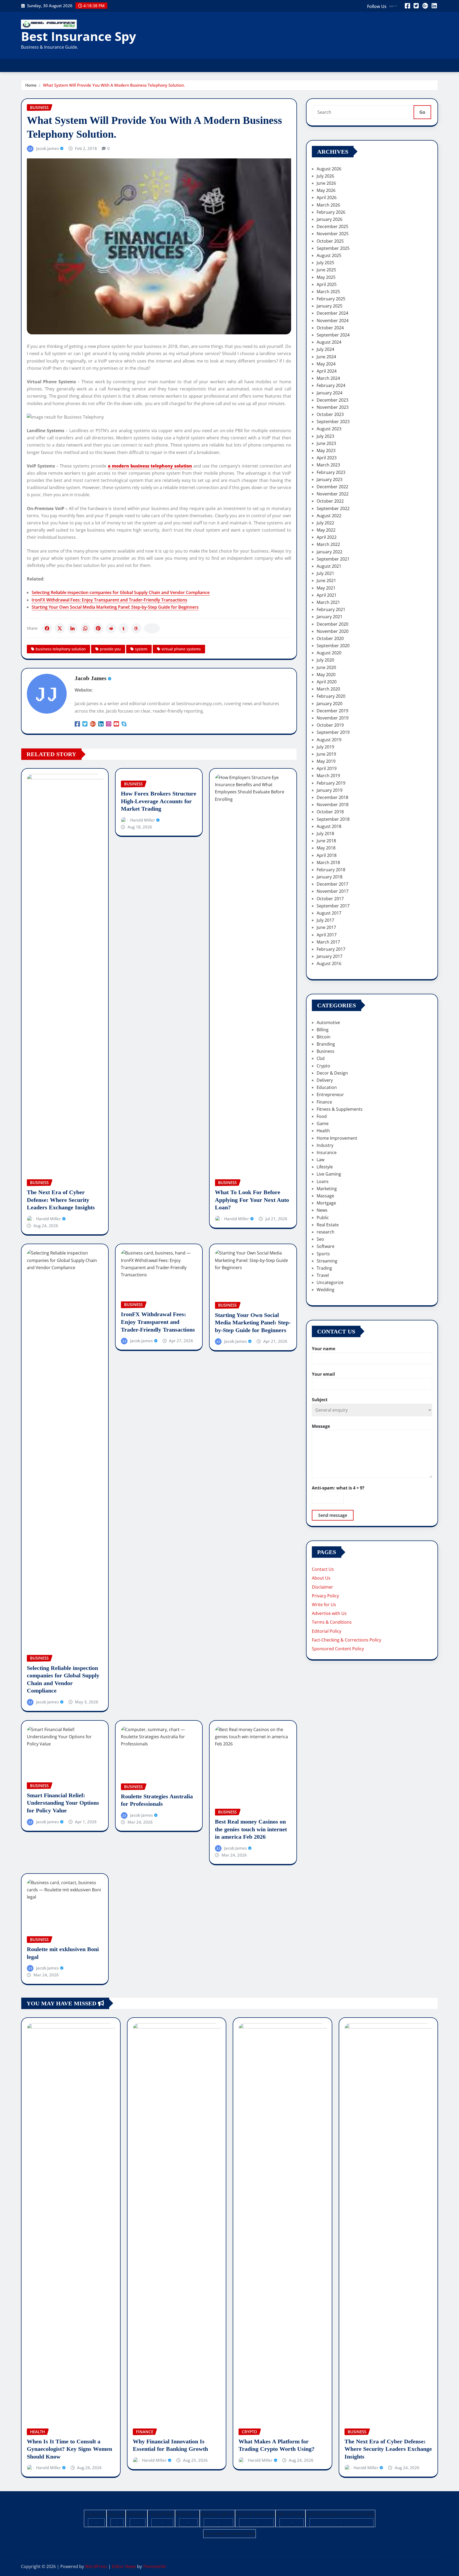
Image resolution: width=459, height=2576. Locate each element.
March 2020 (328, 689)
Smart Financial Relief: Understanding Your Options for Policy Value (63, 1803)
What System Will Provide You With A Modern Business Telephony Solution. (114, 85)
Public (323, 1218)
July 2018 (325, 834)
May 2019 (326, 761)
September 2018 (333, 819)
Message (321, 1426)
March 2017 (328, 942)
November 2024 (333, 321)
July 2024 (325, 349)
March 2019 (328, 776)
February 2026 (331, 212)
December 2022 (332, 487)
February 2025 (331, 299)
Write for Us (324, 1605)
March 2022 (328, 544)
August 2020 (329, 653)
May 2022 (326, 530)
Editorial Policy (327, 1631)
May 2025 (326, 277)
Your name (324, 1349)
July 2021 (325, 573)
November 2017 (333, 891)
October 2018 (330, 812)
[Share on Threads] (136, 628)
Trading (324, 1268)
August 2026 (329, 169)
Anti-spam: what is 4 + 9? (338, 1488)
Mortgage (326, 1203)
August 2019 (329, 740)
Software (326, 1246)
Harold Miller (48, 1219)
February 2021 (331, 609)
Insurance (327, 1152)
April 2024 (327, 371)
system (141, 649)
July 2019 (325, 747)
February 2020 (331, 696)
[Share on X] (60, 628)
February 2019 (331, 783)
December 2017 (332, 884)
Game (323, 1123)
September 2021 (333, 559)
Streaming (327, 1261)
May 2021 (326, 588)
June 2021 (326, 580)
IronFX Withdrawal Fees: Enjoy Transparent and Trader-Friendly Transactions (109, 600)
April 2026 (327, 197)
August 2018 (329, 826)
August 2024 (329, 342)
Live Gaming (329, 1174)
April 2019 (327, 768)
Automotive (328, 1022)
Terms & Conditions (332, 1622)
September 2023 (333, 422)
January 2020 (330, 704)
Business (326, 1051)
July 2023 (325, 436)
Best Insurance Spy (78, 36)
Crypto (323, 1066)
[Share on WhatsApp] (85, 628)
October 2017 (330, 899)
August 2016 (329, 963)
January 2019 (330, 790)
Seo (320, 1239)
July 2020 (325, 660)
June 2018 (326, 841)
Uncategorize (330, 1282)
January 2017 (330, 956)
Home (31, 85)
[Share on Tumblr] (124, 628)
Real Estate (328, 1225)
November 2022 (333, 494)
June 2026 (326, 183)
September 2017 (333, 906)
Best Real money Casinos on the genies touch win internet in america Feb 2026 (251, 1829)
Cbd (321, 1058)
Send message (333, 1515)
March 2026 (328, 205)
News (322, 1210)
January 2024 (330, 393)
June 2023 (326, 443)
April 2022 (327, 537)
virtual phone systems (181, 649)
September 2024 (333, 335)
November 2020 (333, 631)
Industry (325, 1145)
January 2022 (330, 552)
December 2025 (332, 226)
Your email (323, 1374)
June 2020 (326, 667)
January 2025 (330, 306)
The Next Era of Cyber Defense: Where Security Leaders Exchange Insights (61, 1200)
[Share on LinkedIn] (73, 628)
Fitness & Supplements (340, 1109)
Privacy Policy (325, 1596)
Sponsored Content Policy (338, 1649)
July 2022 (325, 523)
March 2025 (328, 292)
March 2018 (328, 862)
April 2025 (327, 284)
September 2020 (333, 646)
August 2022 (329, 516)
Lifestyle (325, 1167)
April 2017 (327, 935)
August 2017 (329, 913)
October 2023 (330, 414)
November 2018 (333, 805)
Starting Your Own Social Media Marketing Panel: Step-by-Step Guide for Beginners (115, 607)
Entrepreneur (330, 1095)
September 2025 (333, 248)
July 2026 (325, 176)
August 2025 (329, 255)
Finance (324, 1102)
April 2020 (327, 682)
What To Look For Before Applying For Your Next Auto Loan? (252, 1200)
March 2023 (328, 465)
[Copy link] (152, 628)
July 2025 (325, 263)
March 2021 (328, 602)
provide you (110, 649)
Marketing (327, 1189)
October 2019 (330, 725)
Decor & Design (332, 1073)
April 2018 (327, 855)
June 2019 (326, 754)
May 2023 (326, 451)
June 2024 (326, 357)
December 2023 (332, 400)
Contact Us (323, 1569)
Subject (320, 1400)
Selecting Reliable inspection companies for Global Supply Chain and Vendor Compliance (121, 592)
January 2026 (330, 219)
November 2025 (333, 234)
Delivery (325, 1080)
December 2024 (332, 313)
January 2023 (330, 479)
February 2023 (331, 472)
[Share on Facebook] (47, 628)
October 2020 (330, 638)
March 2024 (328, 378)
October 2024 (330, 328)
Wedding (326, 1290)
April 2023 (327, 458)
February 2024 (331, 385)
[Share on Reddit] (111, 628)
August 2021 (329, 566)
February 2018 (331, 870)
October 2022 (330, 501)
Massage (325, 1196)
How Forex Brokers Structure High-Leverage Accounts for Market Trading (159, 801)
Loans (323, 1181)
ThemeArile (154, 2566)
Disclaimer (322, 1587)
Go (422, 112)
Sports (323, 1254)
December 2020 (332, 624)
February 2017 (331, 949)
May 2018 (326, 848)
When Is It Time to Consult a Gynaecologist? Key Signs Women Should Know (69, 2449)
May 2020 (326, 675)
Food (322, 1116)
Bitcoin (324, 1037)
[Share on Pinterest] (98, 628)
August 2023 (329, 429)
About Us (321, 1578)
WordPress (96, 2566)
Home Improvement (337, 1138)
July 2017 (325, 920)
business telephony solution (61, 649)
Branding (326, 1044)
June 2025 (326, 270)
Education (327, 1087)
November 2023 (333, 407)
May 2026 (326, 190)
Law (320, 1160)
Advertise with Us (329, 1613)
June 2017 (326, 927)
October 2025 (330, 241)
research (326, 1232)
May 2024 (326, 364)
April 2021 (327, 595)
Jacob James (47, 148)
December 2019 (332, 711)
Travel (323, 1275)
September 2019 (333, 732)
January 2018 (330, 877)
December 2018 (332, 797)
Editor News (124, 2566)
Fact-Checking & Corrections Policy (347, 1640)
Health (323, 1131)
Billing (323, 1030)
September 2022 (333, 508)
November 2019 (333, 718)
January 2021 (330, 617)
